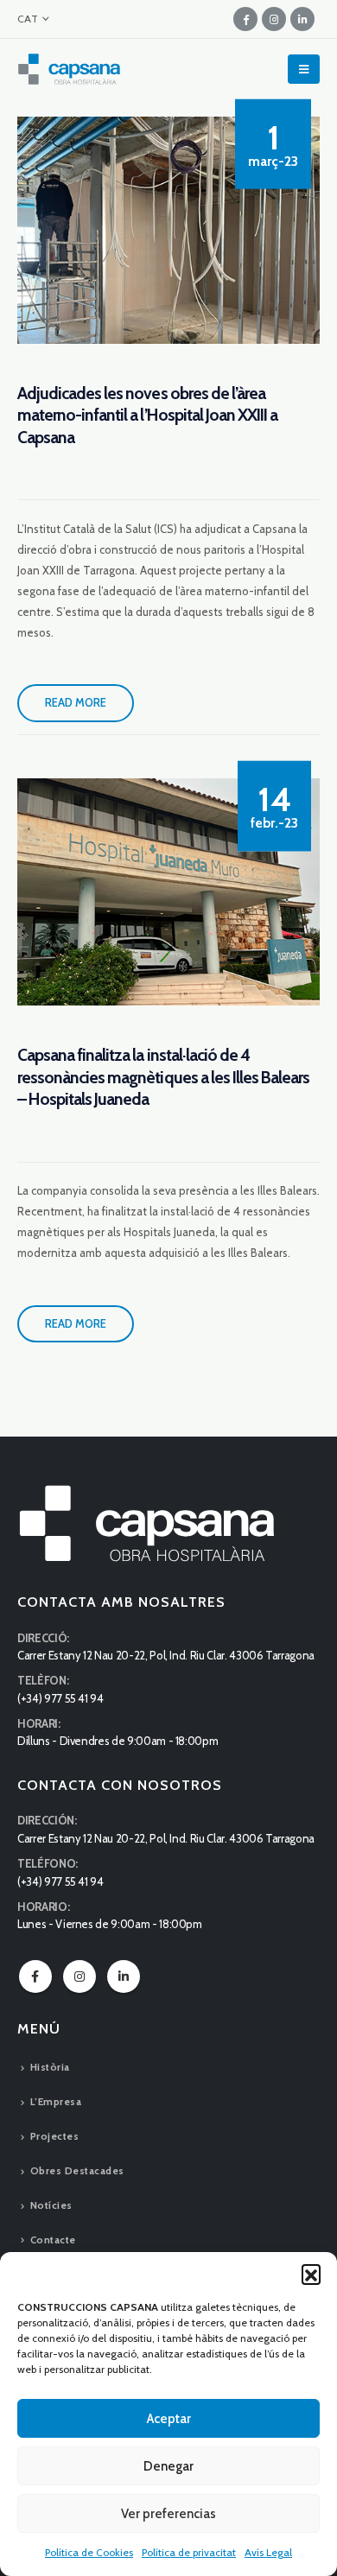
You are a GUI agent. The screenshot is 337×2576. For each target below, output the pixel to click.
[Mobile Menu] (304, 69)
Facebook (35, 1976)
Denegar (168, 2466)
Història (50, 2067)
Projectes (55, 2136)
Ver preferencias (168, 2514)
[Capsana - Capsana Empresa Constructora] (69, 69)
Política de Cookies (89, 2552)
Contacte (53, 2240)
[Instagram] (274, 19)
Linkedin (124, 1976)
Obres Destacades (77, 2171)
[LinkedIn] (302, 19)
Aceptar (169, 2419)
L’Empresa (56, 2102)
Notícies (51, 2205)
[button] (311, 2274)
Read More (76, 702)
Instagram (79, 1976)
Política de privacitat (189, 2552)
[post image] (168, 230)
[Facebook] (245, 19)
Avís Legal (268, 2552)
